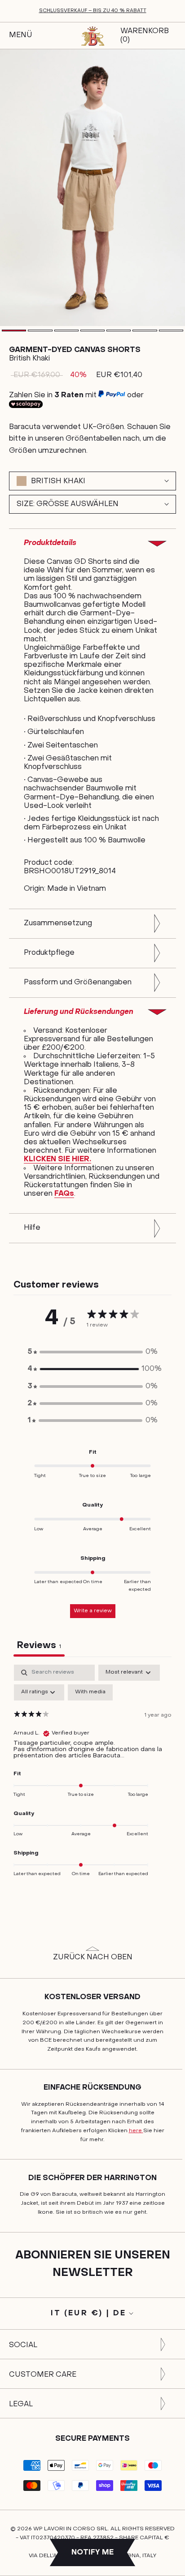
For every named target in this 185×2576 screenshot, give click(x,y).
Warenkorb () (145, 36)
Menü (20, 35)
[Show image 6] (145, 331)
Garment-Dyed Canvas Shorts (75, 350)
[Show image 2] (40, 331)
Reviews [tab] (39, 1646)
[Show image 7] (171, 331)
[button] (92, 1352)
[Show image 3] (66, 331)
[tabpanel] (92, 1777)
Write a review (93, 1611)
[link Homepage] (92, 36)
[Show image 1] (14, 331)
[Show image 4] (92, 331)
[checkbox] (90, 1692)
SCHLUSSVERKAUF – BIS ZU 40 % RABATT (93, 11)
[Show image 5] (119, 331)
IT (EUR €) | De (89, 2314)
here (136, 2131)
